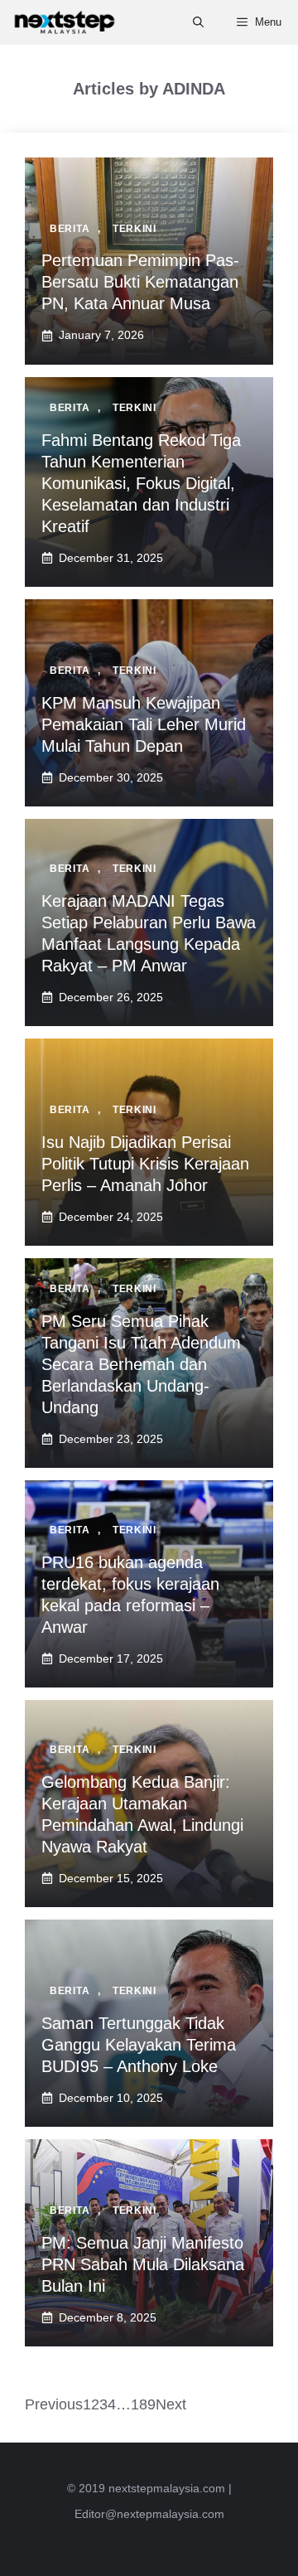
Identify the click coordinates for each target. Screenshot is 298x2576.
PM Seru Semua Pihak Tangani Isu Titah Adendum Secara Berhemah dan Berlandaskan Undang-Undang (141, 1364)
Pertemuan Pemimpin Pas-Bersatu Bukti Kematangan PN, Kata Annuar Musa (140, 282)
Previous (54, 2404)
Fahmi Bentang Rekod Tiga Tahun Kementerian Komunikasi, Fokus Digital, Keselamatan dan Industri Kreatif (141, 483)
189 (143, 2404)
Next (171, 2404)
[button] (198, 22)
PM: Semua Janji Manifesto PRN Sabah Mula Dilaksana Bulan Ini (143, 2264)
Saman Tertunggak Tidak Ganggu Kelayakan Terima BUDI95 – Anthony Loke (139, 2045)
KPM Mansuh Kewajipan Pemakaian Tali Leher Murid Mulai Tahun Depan (144, 724)
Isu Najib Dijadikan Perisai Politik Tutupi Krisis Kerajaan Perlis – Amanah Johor (145, 1164)
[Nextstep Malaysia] (65, 22)
